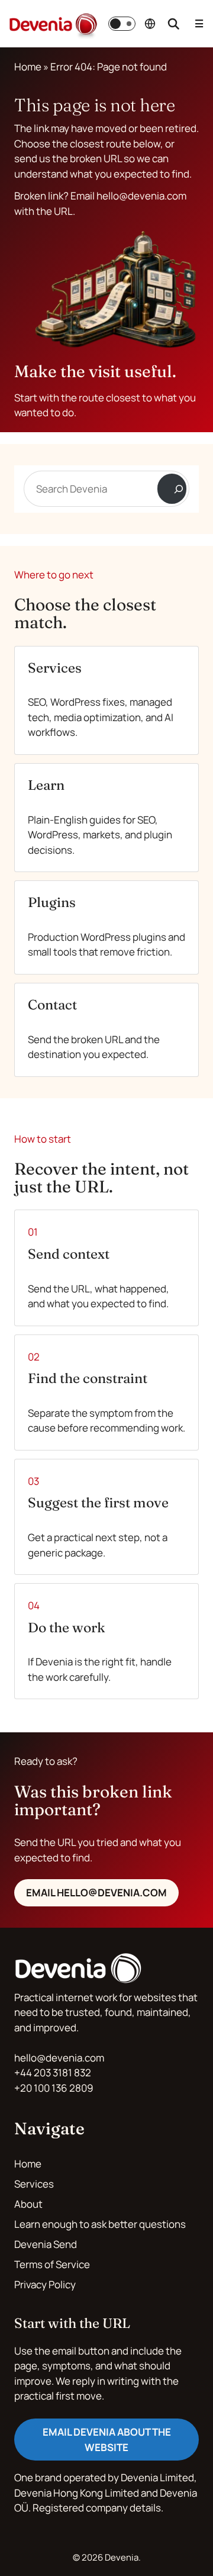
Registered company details (97, 2508)
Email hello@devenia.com (96, 1892)
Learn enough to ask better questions (100, 2224)
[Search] (172, 489)
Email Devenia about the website (107, 2440)
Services (34, 2184)
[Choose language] (150, 24)
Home (28, 67)
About (28, 2204)
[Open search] (173, 24)
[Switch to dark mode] (122, 24)
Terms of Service (52, 2264)
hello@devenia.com (59, 2058)
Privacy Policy (45, 2284)
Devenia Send (46, 2244)
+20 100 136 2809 (54, 2088)
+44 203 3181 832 (53, 2072)
